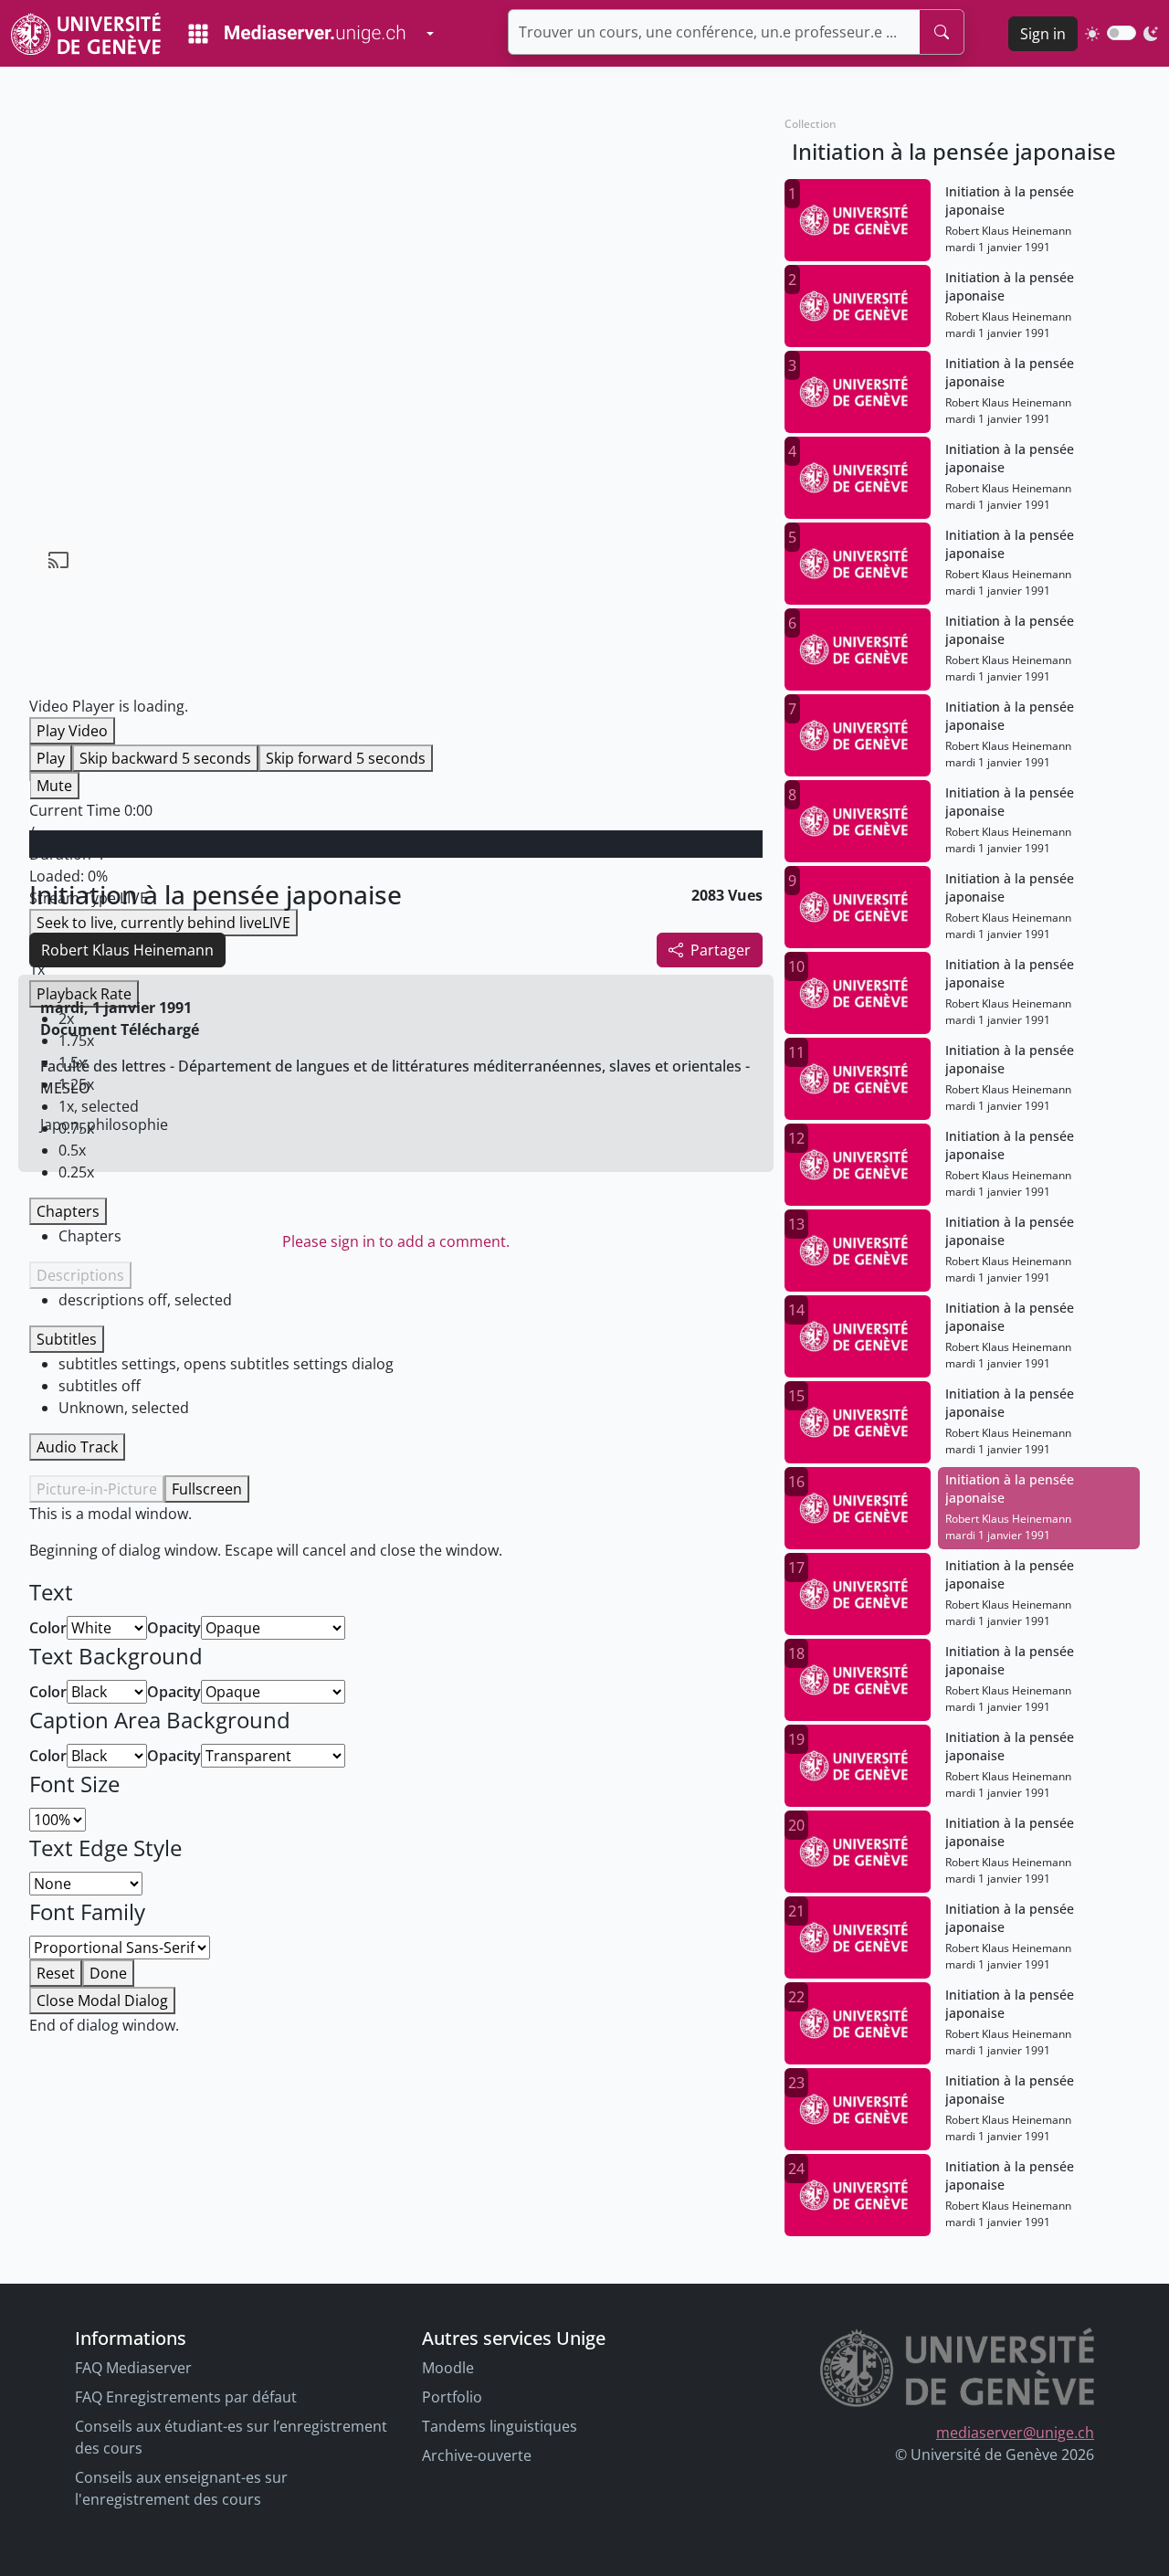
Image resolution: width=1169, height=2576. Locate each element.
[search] (942, 32)
